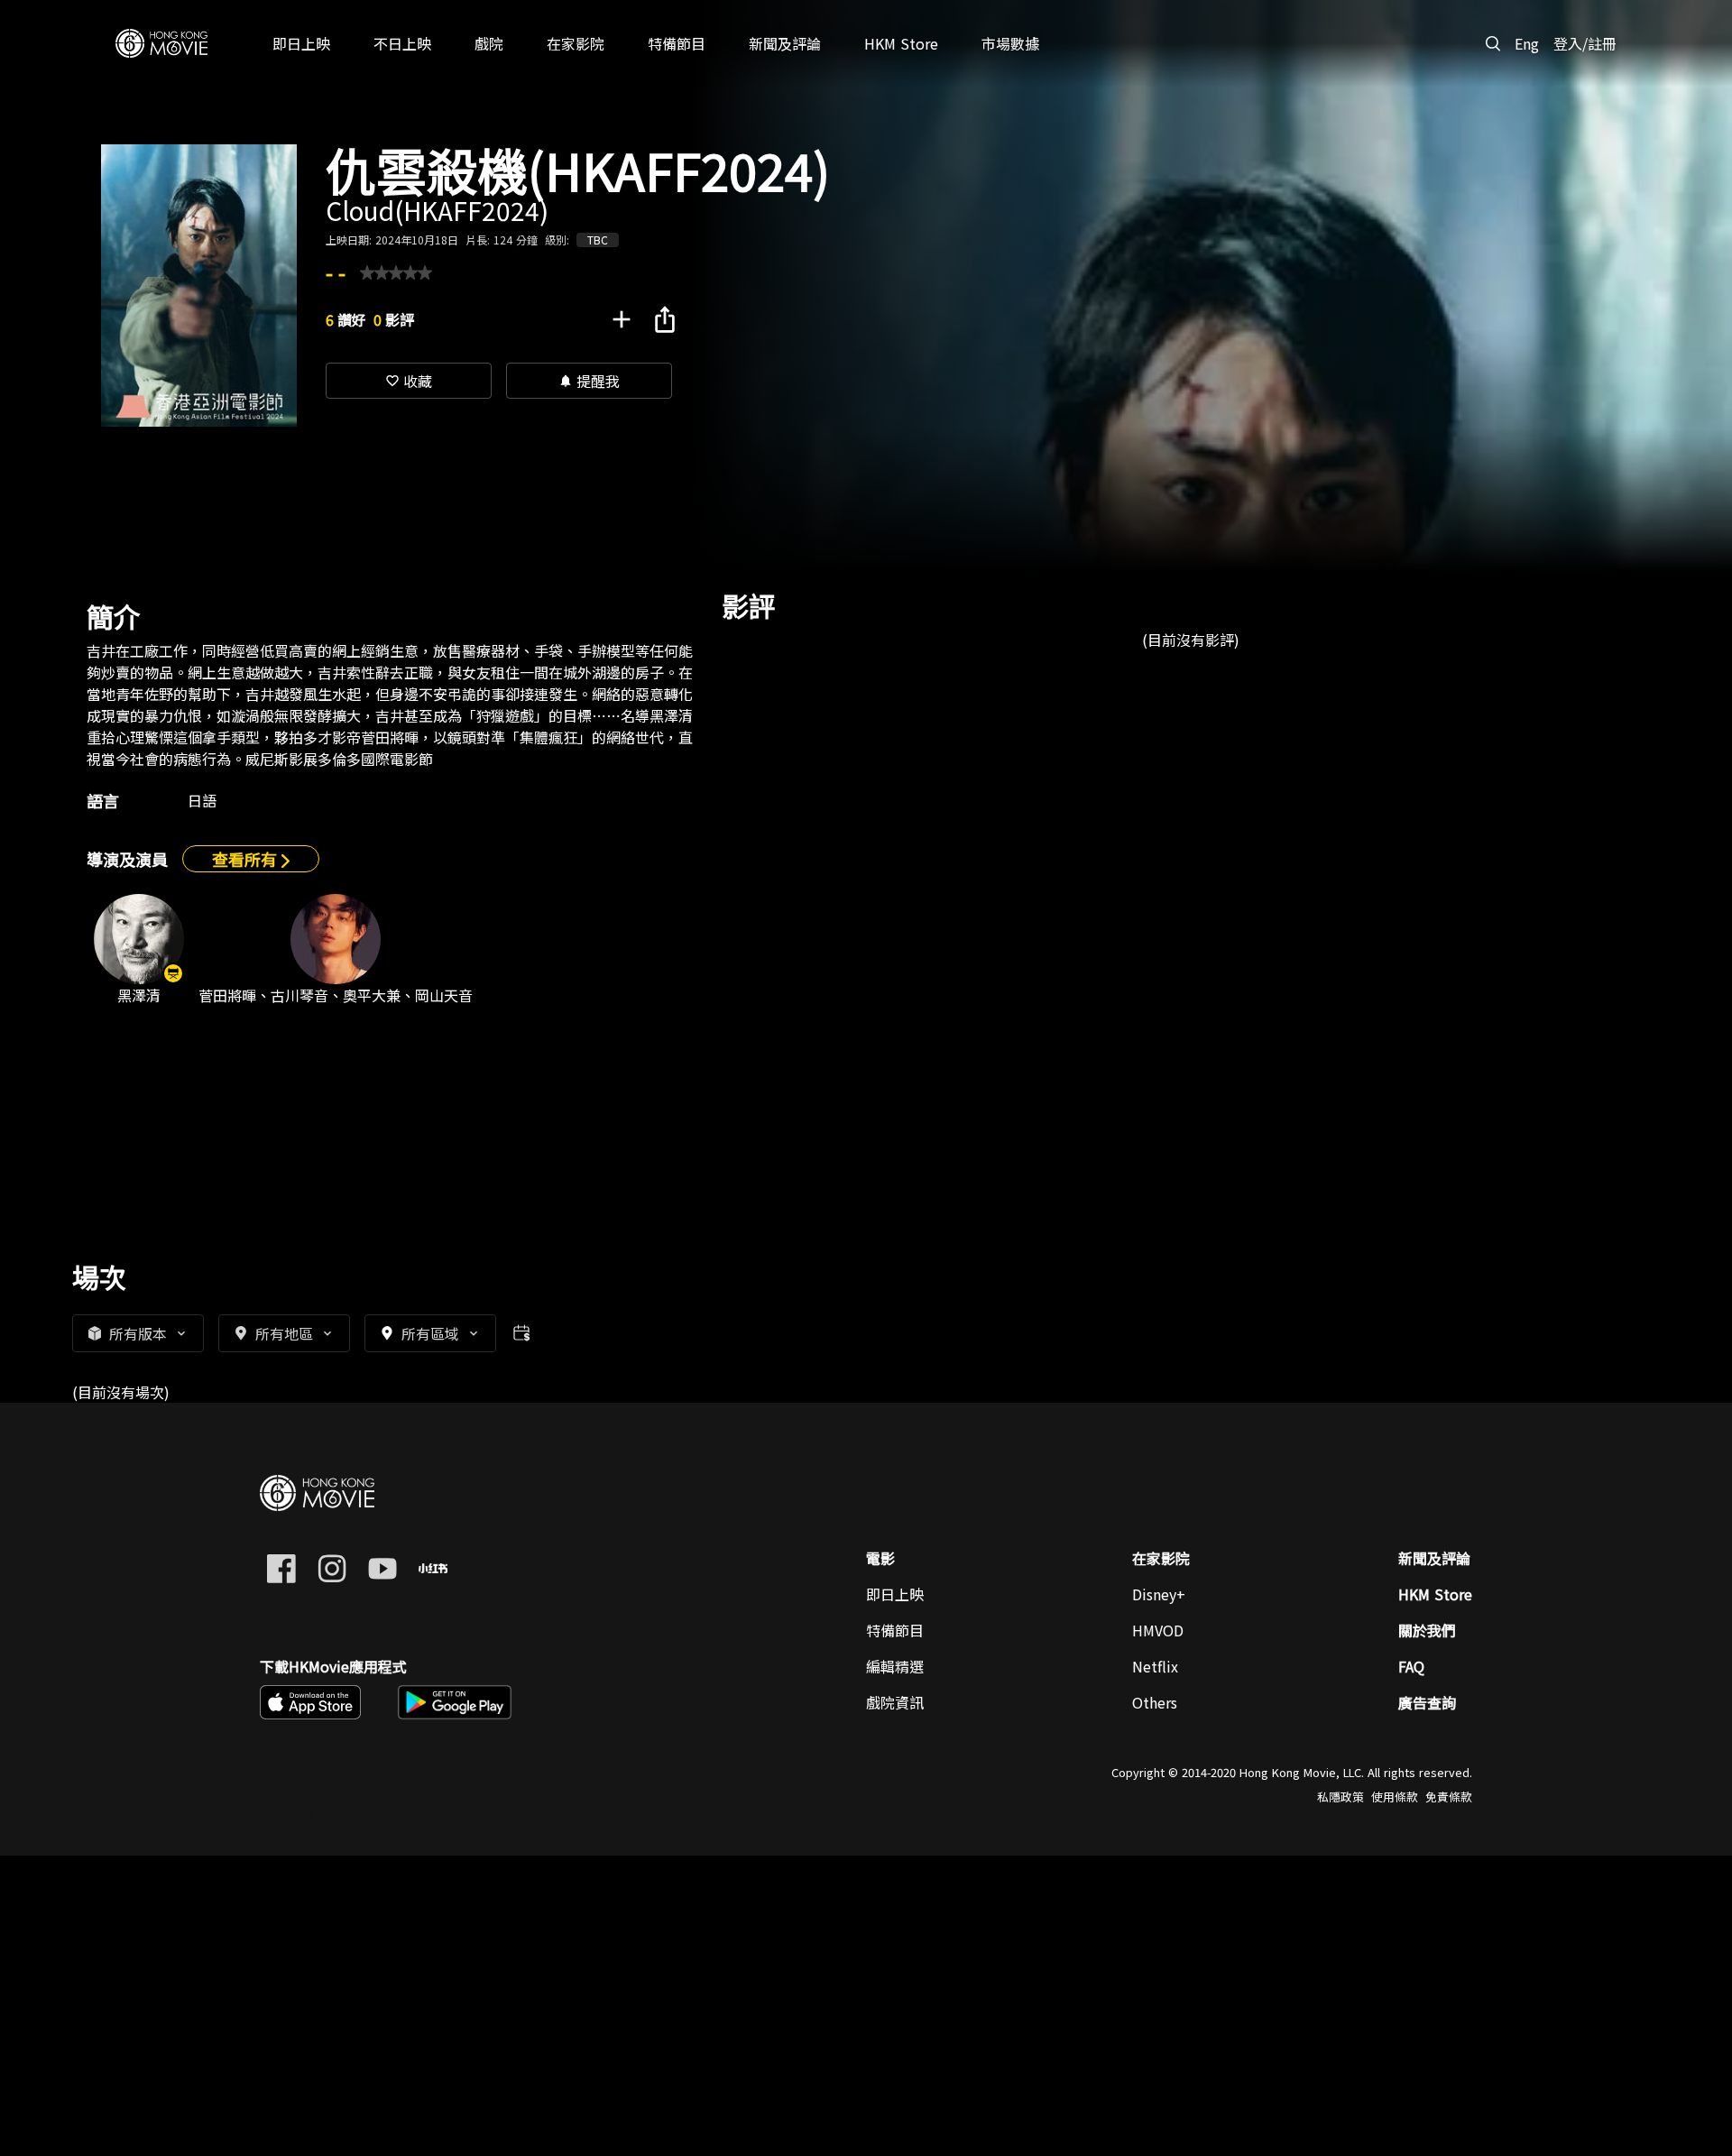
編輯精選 (895, 1666)
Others (1155, 1702)
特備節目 (895, 1630)
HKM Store (1435, 1594)
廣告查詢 (1427, 1702)
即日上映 (895, 1594)
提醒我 (589, 381)
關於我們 (1427, 1630)
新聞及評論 (1434, 1558)
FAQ (1411, 1666)
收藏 (409, 381)
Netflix (1155, 1666)
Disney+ (1159, 1594)
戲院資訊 (895, 1702)
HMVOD (1158, 1630)
